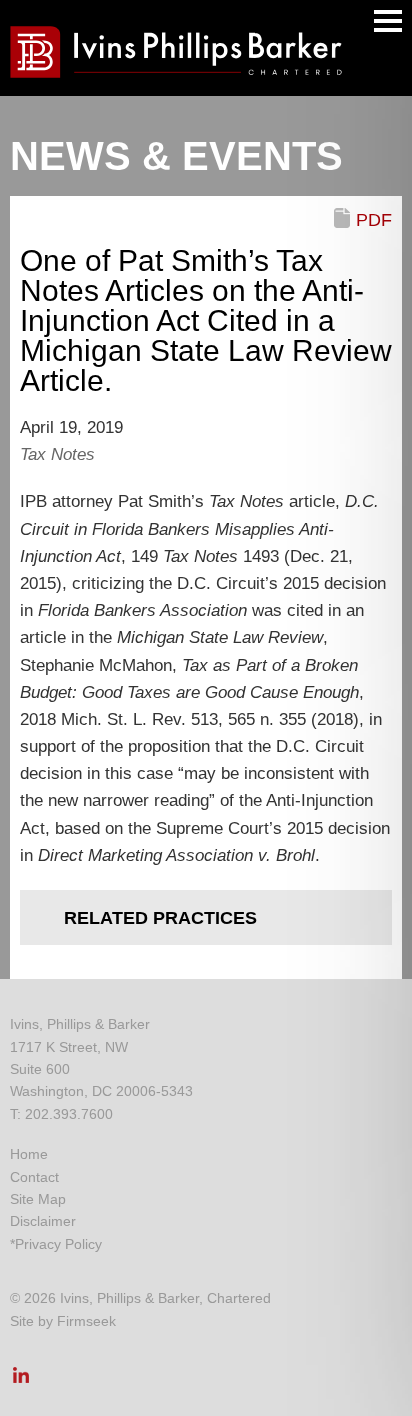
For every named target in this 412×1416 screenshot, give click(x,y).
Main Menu (388, 21)
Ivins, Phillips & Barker (80, 1024)
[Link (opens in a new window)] (21, 1381)
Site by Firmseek (63, 1321)
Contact (34, 1177)
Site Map (38, 1199)
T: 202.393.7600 (61, 1114)
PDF (374, 220)
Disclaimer (43, 1221)
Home (29, 1154)
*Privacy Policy (56, 1244)
